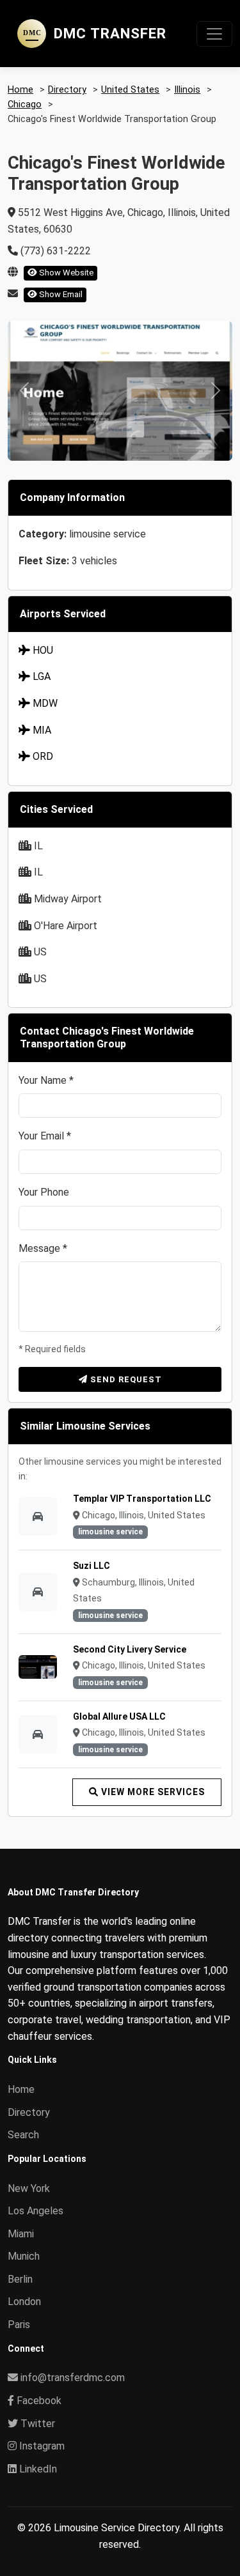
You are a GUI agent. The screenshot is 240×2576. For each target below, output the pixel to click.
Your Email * (45, 1136)
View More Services (152, 1792)
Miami (21, 2234)
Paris (19, 2325)
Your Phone (44, 1192)
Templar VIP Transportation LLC (142, 1499)
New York (29, 2188)
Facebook (38, 2401)
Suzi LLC (92, 1566)
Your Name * (46, 1080)
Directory (29, 2112)
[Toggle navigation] (214, 34)
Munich (24, 2256)
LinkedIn (37, 2469)
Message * (43, 1248)
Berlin (20, 2279)
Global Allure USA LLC (119, 1716)
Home (21, 2089)
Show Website (65, 273)
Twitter (36, 2424)
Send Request (125, 1379)
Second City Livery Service (130, 1649)
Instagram (41, 2446)
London (24, 2302)
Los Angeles (36, 2211)
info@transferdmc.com (73, 2378)
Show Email (60, 294)
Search (23, 2135)
